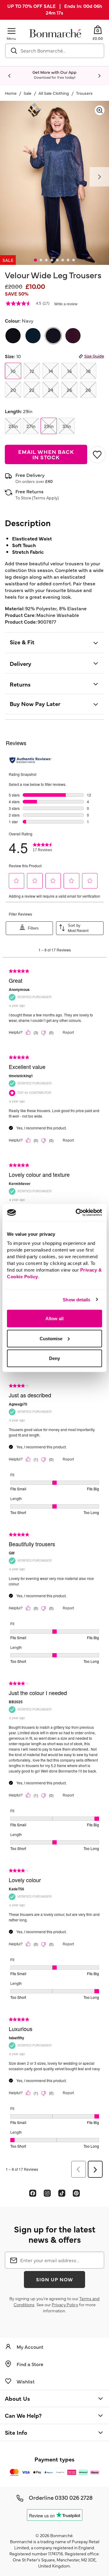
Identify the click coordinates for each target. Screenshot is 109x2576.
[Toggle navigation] (12, 31)
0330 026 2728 (74, 2497)
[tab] (35, 260)
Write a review (66, 304)
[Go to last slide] (10, 76)
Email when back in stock (46, 454)
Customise (51, 1338)
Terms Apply (45, 498)
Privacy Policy (65, 2304)
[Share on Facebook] (33, 2193)
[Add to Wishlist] (96, 455)
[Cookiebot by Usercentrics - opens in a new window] (77, 1213)
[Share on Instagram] (47, 2193)
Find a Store (30, 2364)
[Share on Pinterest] (76, 2193)
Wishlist (26, 2381)
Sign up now (54, 2279)
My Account (30, 2347)
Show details (76, 1299)
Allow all (54, 1319)
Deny (54, 1358)
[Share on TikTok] (62, 2193)
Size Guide (94, 356)
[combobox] (55, 51)
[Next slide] (99, 76)
